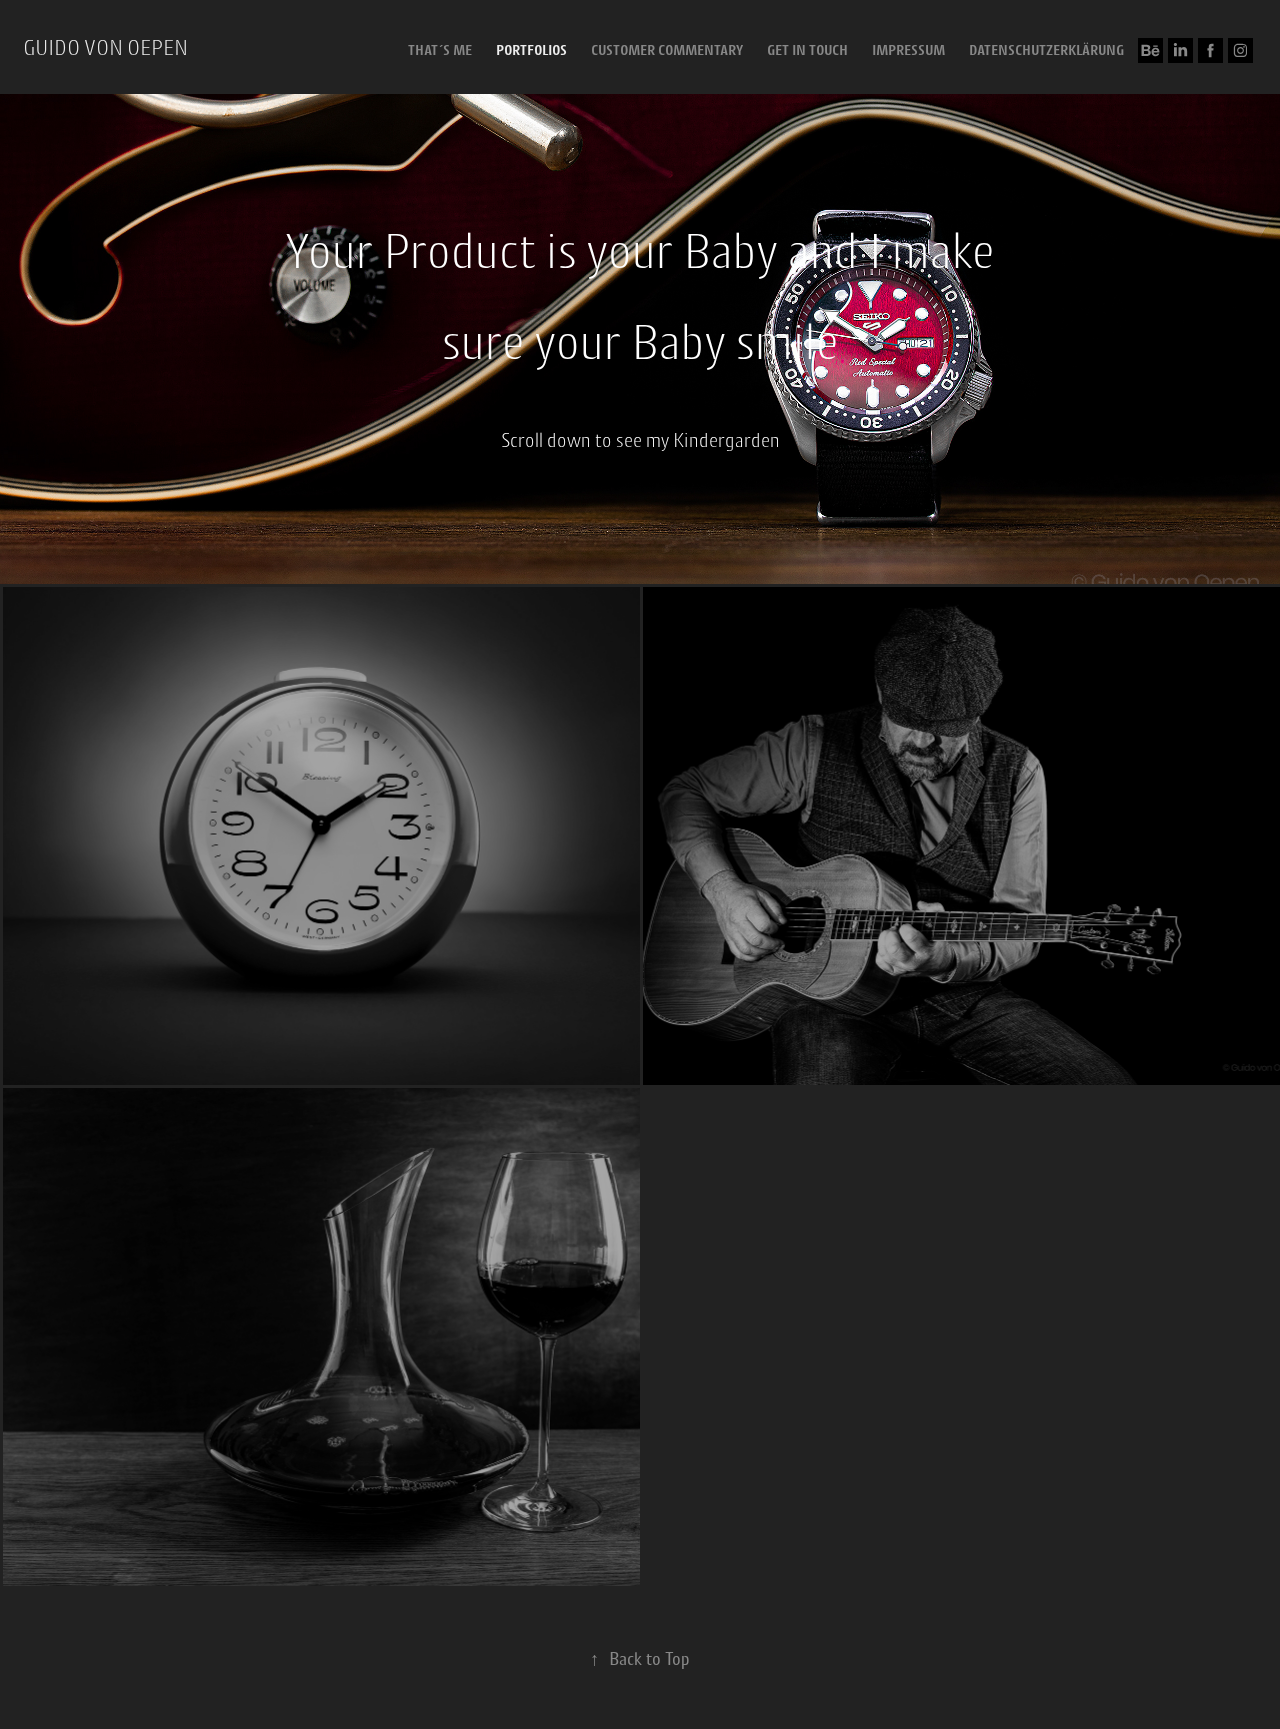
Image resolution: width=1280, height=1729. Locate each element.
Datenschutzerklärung (1046, 50)
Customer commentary (667, 50)
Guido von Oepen (105, 47)
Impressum (908, 50)
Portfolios (531, 50)
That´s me (440, 50)
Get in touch (807, 50)
